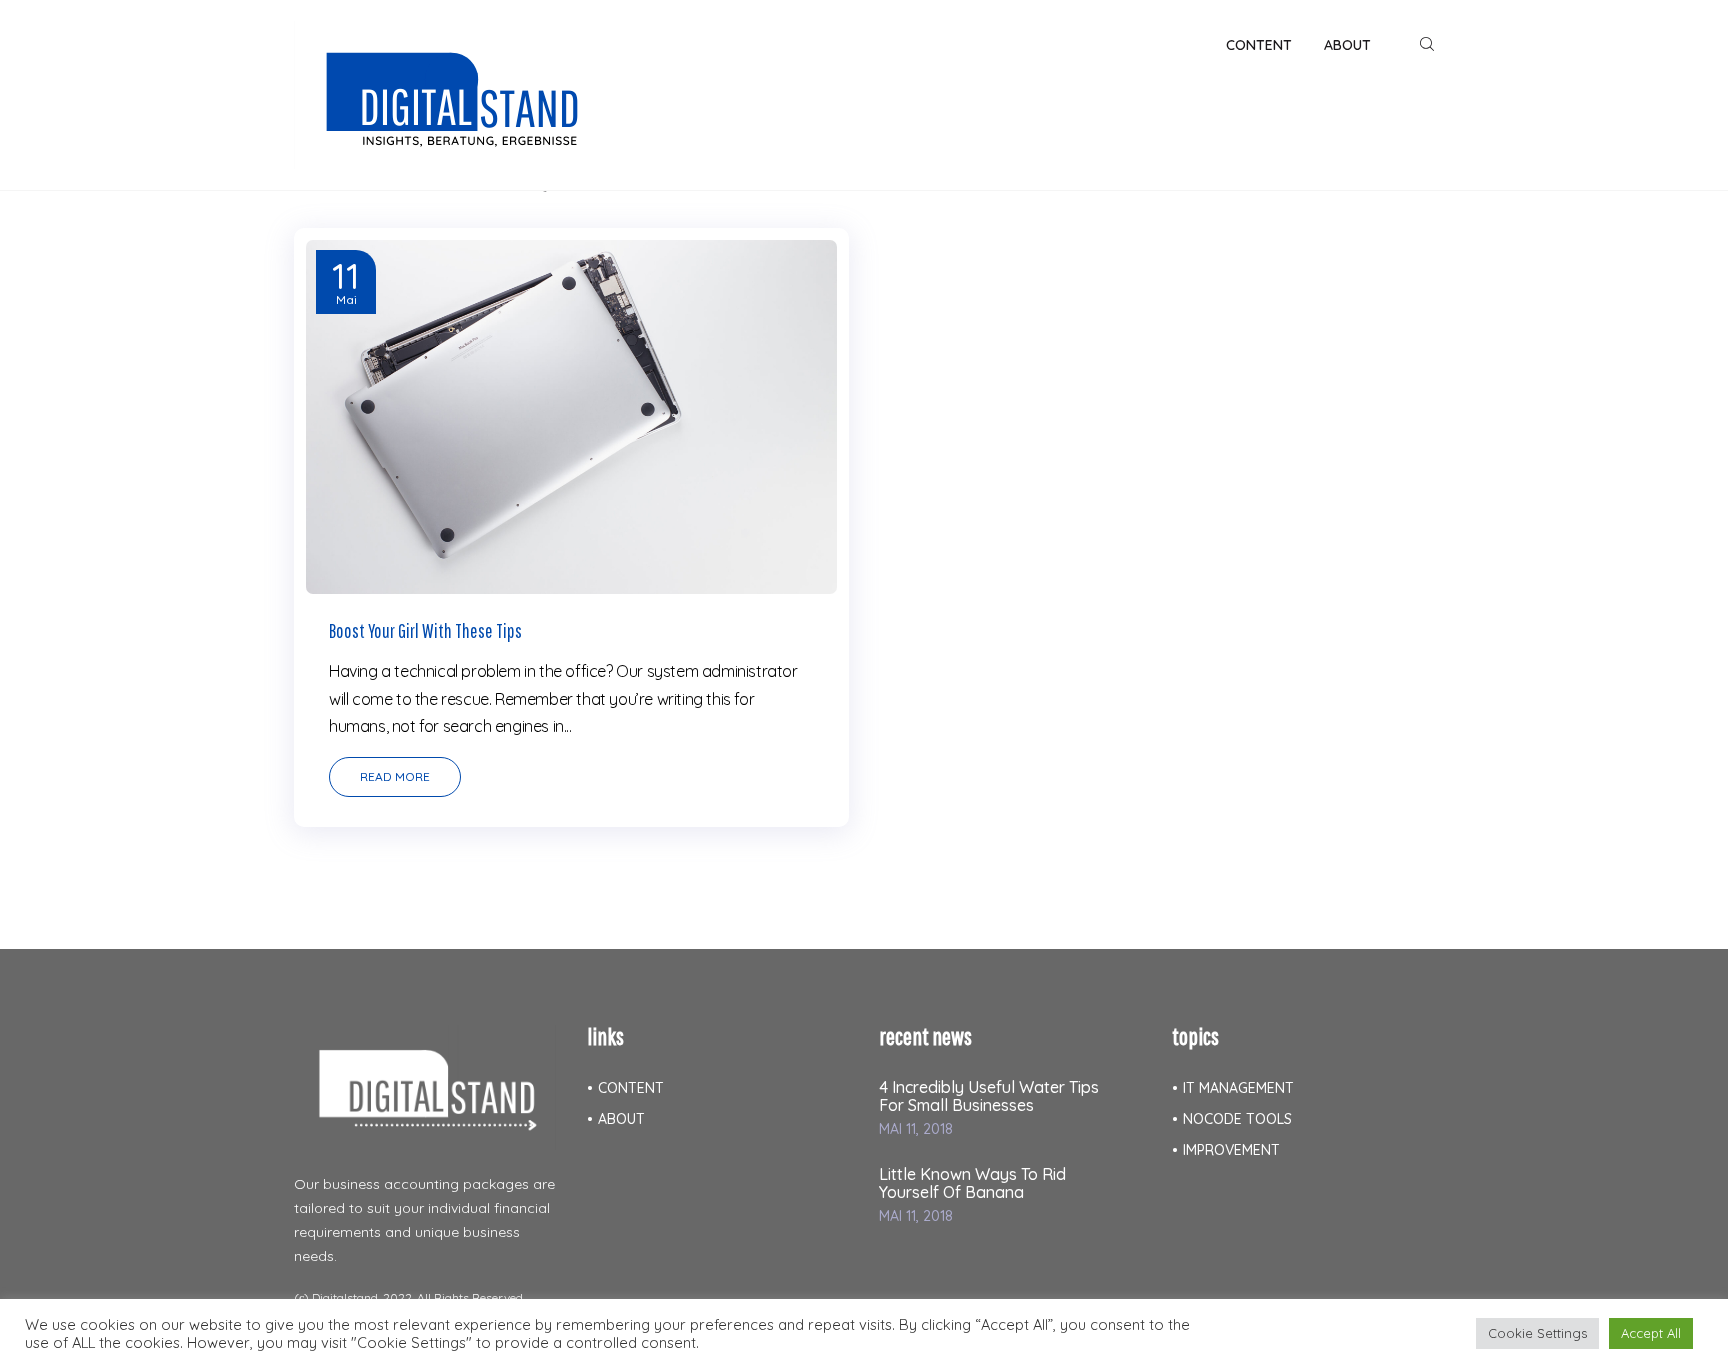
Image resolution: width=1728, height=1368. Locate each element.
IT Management (1238, 1088)
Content (631, 1088)
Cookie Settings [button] (1537, 1333)
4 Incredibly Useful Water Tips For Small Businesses (989, 1096)
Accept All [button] (1651, 1333)
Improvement (1231, 1150)
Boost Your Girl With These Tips (425, 630)
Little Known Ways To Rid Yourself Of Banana (972, 1183)
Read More (395, 776)
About (621, 1119)
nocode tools (1237, 1119)
